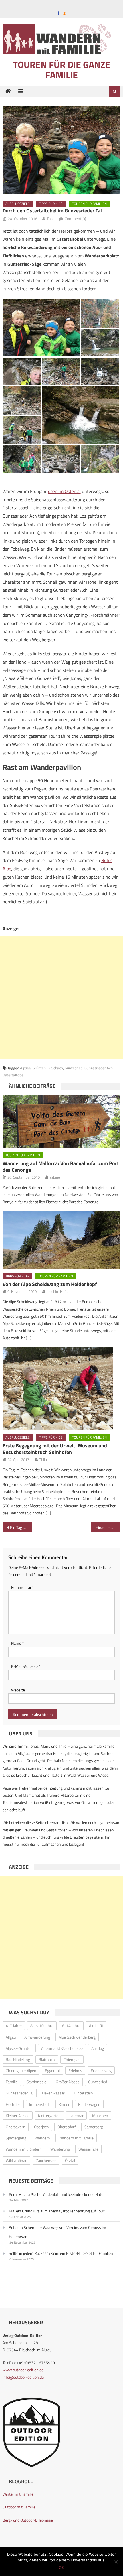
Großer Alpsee (68, 2082)
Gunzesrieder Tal (20, 2093)
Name (17, 1643)
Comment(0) (75, 219)
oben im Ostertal (64, 491)
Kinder (64, 2104)
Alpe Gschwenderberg (77, 2037)
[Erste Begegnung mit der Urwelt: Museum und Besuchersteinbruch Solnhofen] (62, 1388)
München (100, 2116)
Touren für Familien (89, 204)
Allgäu (11, 2037)
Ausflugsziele (18, 204)
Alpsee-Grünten (33, 1068)
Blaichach (55, 1068)
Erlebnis (75, 2071)
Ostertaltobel (13, 1075)
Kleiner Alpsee (18, 2116)
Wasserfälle (88, 2149)
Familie (12, 2082)
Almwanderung (37, 2037)
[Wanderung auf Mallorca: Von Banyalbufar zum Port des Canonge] (62, 1122)
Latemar (76, 2116)
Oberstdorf (67, 2127)
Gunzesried (74, 1068)
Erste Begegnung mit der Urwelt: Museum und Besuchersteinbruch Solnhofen (55, 1449)
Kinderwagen (89, 2104)
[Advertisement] (61, 997)
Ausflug (98, 2048)
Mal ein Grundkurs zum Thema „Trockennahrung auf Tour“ (57, 2211)
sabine (55, 1177)
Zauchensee (46, 2160)
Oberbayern (16, 2127)
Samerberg (94, 2127)
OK (61, 2567)
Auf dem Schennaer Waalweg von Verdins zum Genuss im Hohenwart (57, 2232)
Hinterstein (83, 2093)
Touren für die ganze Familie (62, 70)
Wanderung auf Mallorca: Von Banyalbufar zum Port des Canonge (61, 1167)
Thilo (50, 219)
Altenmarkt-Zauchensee (62, 2048)
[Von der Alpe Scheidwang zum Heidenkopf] (62, 1240)
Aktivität (96, 2026)
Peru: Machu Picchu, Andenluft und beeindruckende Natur (57, 2194)
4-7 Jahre (14, 2026)
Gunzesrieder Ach (99, 1068)
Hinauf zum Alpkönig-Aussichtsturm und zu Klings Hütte (108, 1527)
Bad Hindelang (18, 2059)
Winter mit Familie (18, 2494)
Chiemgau (72, 2059)
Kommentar (23, 1587)
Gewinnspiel (37, 2082)
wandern (42, 2138)
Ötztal (70, 2160)
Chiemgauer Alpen (21, 2071)
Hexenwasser (54, 2093)
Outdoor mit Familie (19, 2507)
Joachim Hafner (59, 1291)
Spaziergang (16, 2138)
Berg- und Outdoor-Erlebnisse (28, 2520)
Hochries (13, 2104)
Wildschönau (16, 2160)
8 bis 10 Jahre (42, 2026)
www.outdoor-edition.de (23, 2370)
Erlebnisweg (101, 2071)
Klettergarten (49, 2116)
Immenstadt (40, 2104)
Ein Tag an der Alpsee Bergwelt (21, 1527)
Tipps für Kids (51, 204)
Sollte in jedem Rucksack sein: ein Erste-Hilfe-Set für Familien (61, 2253)
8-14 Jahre (71, 2026)
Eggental (52, 2071)
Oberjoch (41, 2127)
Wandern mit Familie (76, 2138)
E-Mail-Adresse (26, 1666)
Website (18, 1690)
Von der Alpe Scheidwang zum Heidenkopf (50, 1284)
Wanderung (60, 2149)
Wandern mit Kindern (24, 2149)
